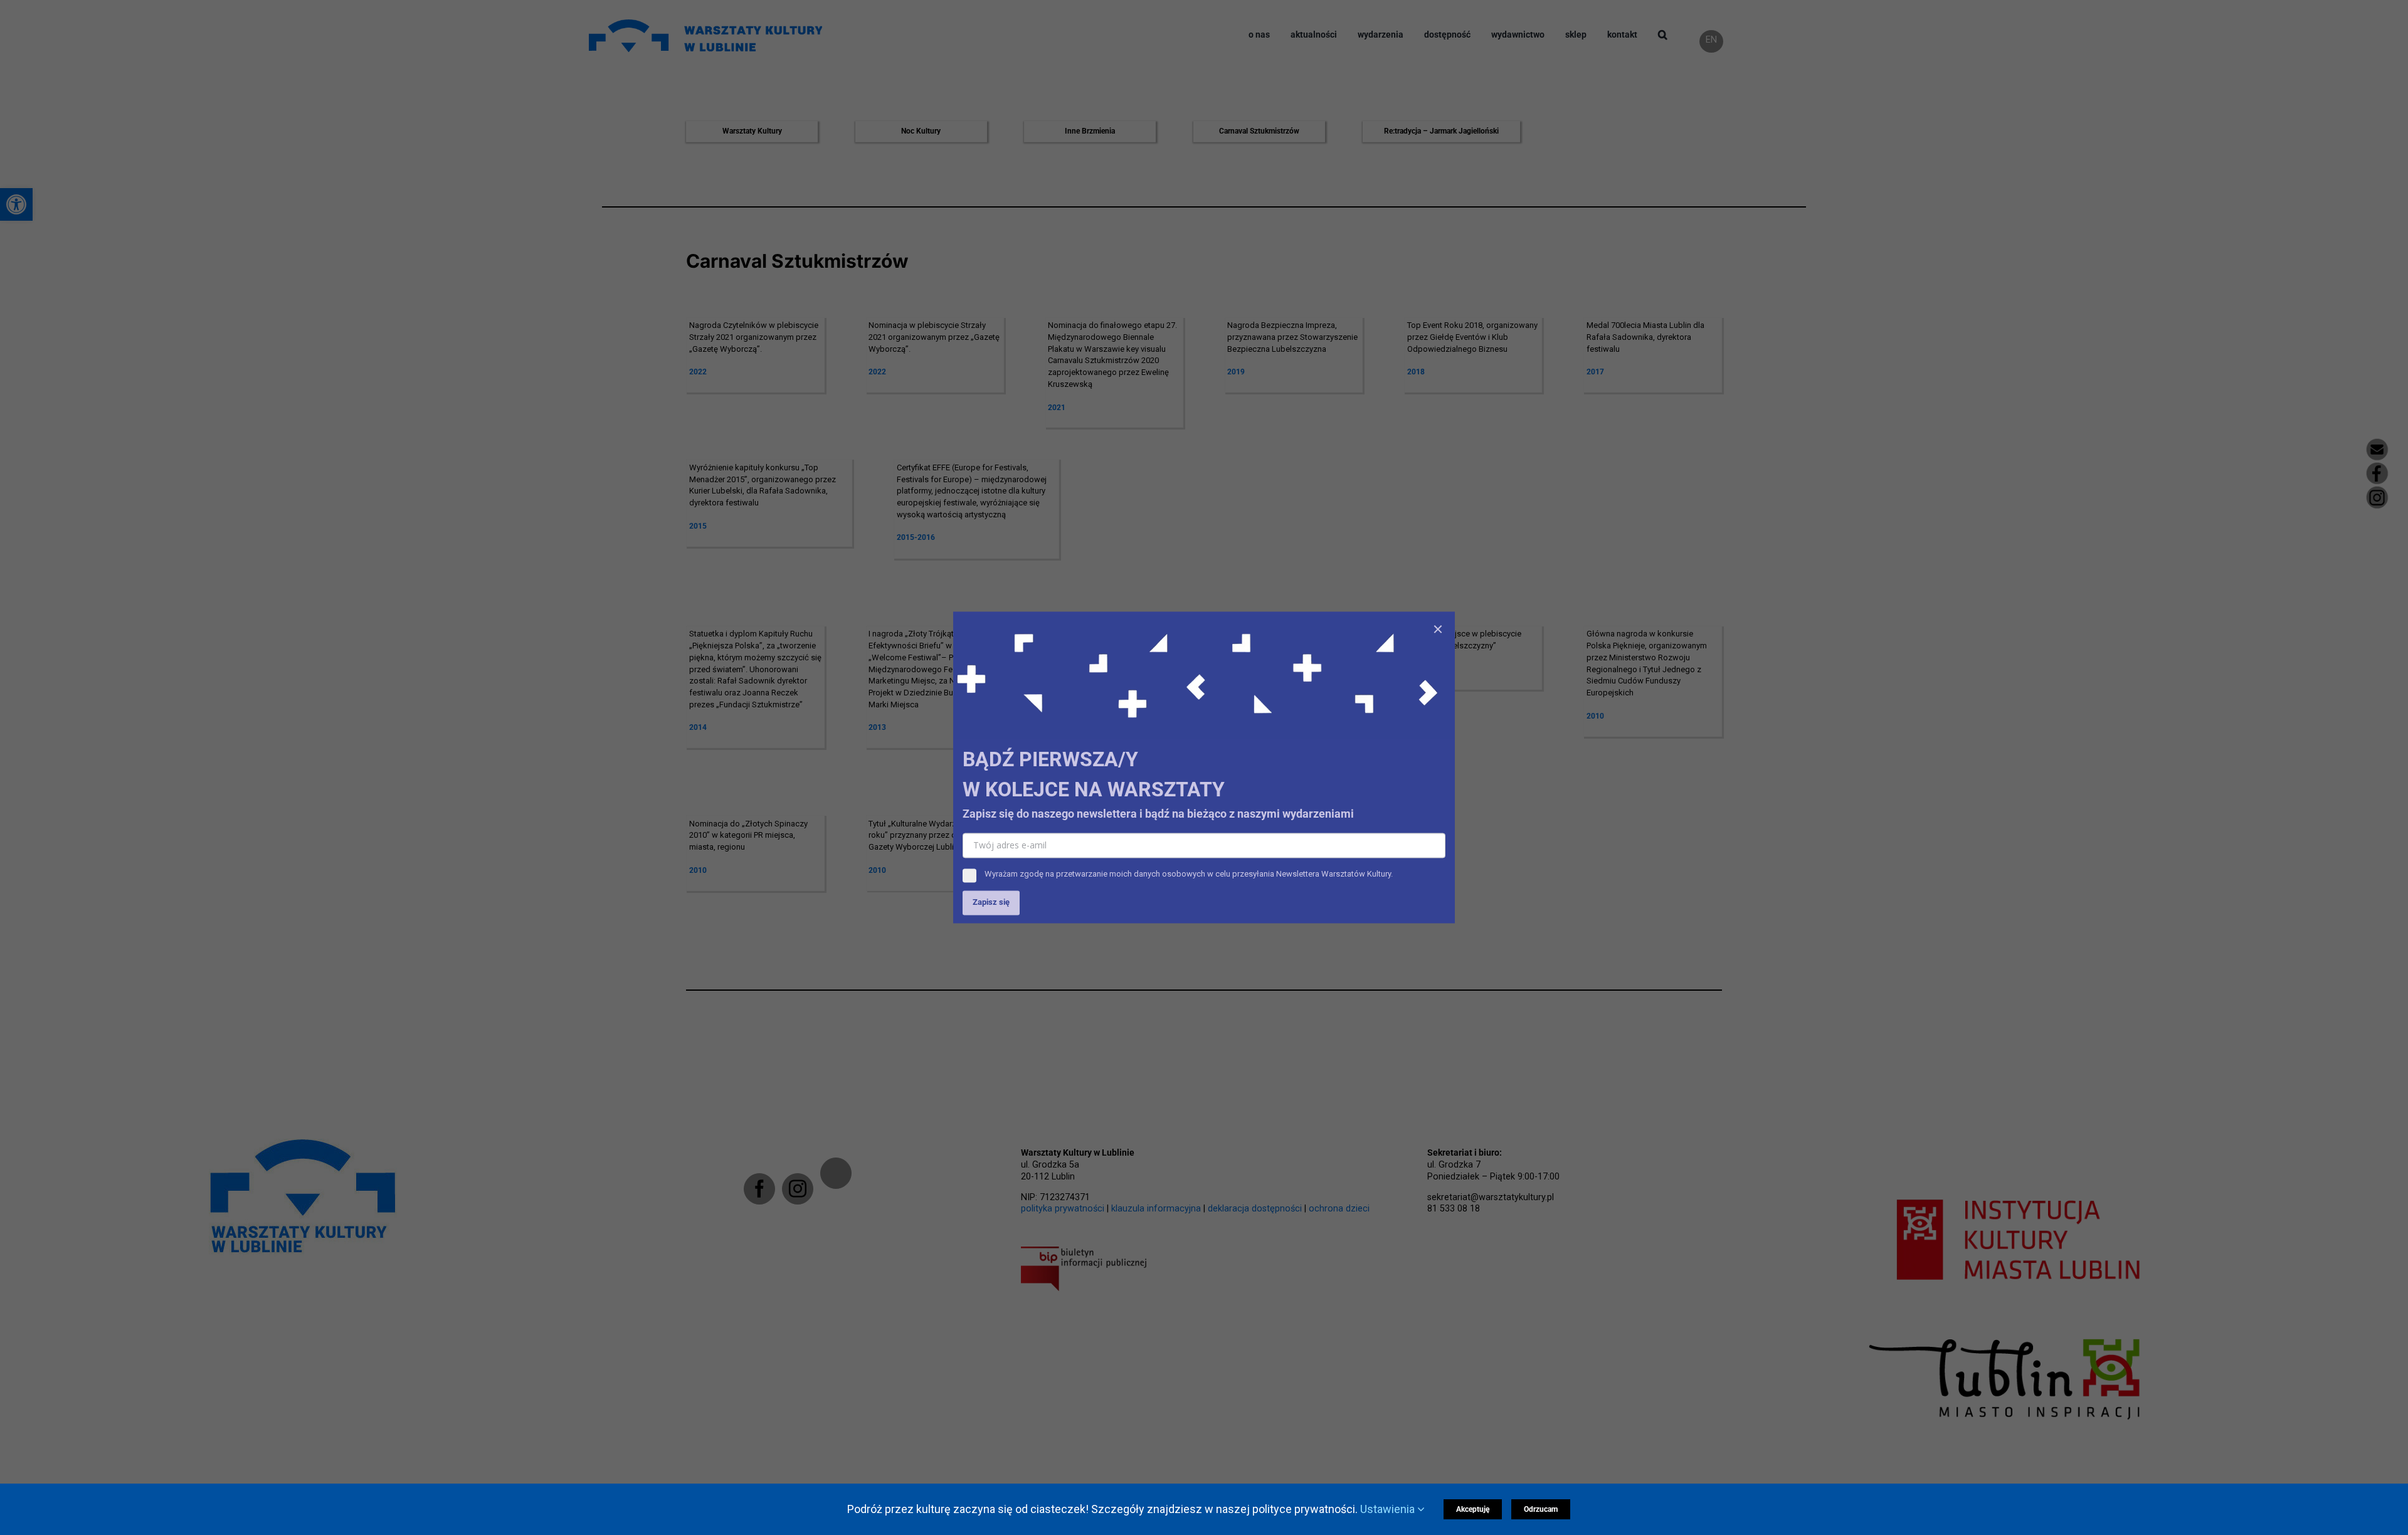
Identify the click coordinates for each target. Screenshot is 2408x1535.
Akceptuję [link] (1473, 1509)
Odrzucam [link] (1541, 1509)
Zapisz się (991, 903)
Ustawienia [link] (1389, 1509)
